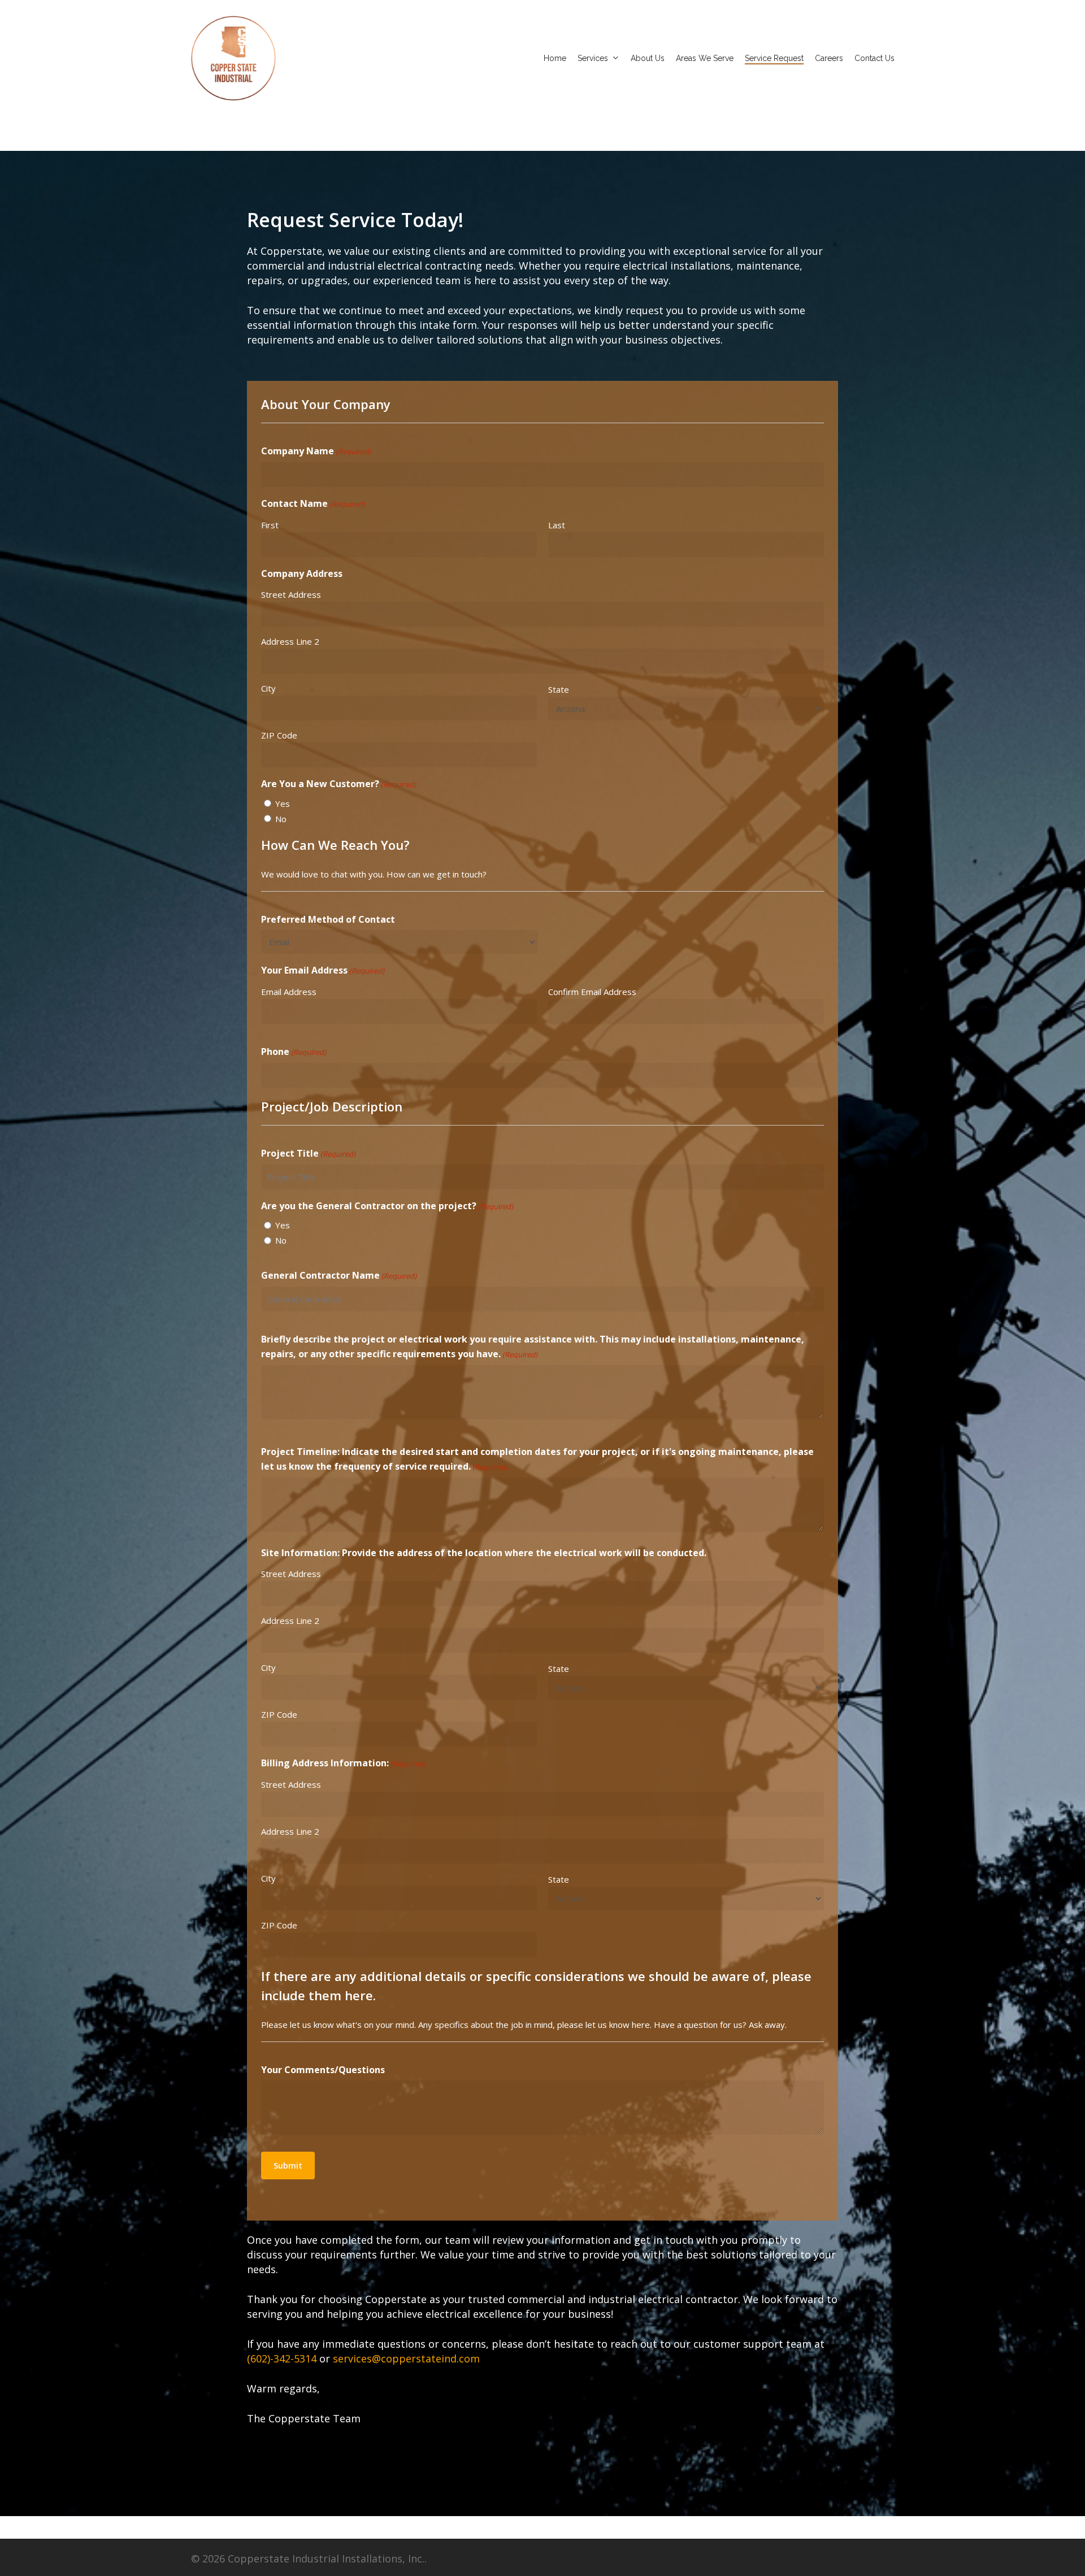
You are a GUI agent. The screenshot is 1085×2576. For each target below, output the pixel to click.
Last (557, 525)
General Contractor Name (339, 1275)
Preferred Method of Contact (328, 919)
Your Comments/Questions (323, 2070)
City (268, 688)
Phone (294, 1052)
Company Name (316, 451)
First (270, 525)
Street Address (291, 594)
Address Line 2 (290, 641)
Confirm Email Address (592, 992)
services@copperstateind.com (406, 2358)
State (559, 689)
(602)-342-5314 (282, 2358)
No (281, 819)
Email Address (289, 992)
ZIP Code (279, 735)
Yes (283, 803)
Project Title (308, 1153)
